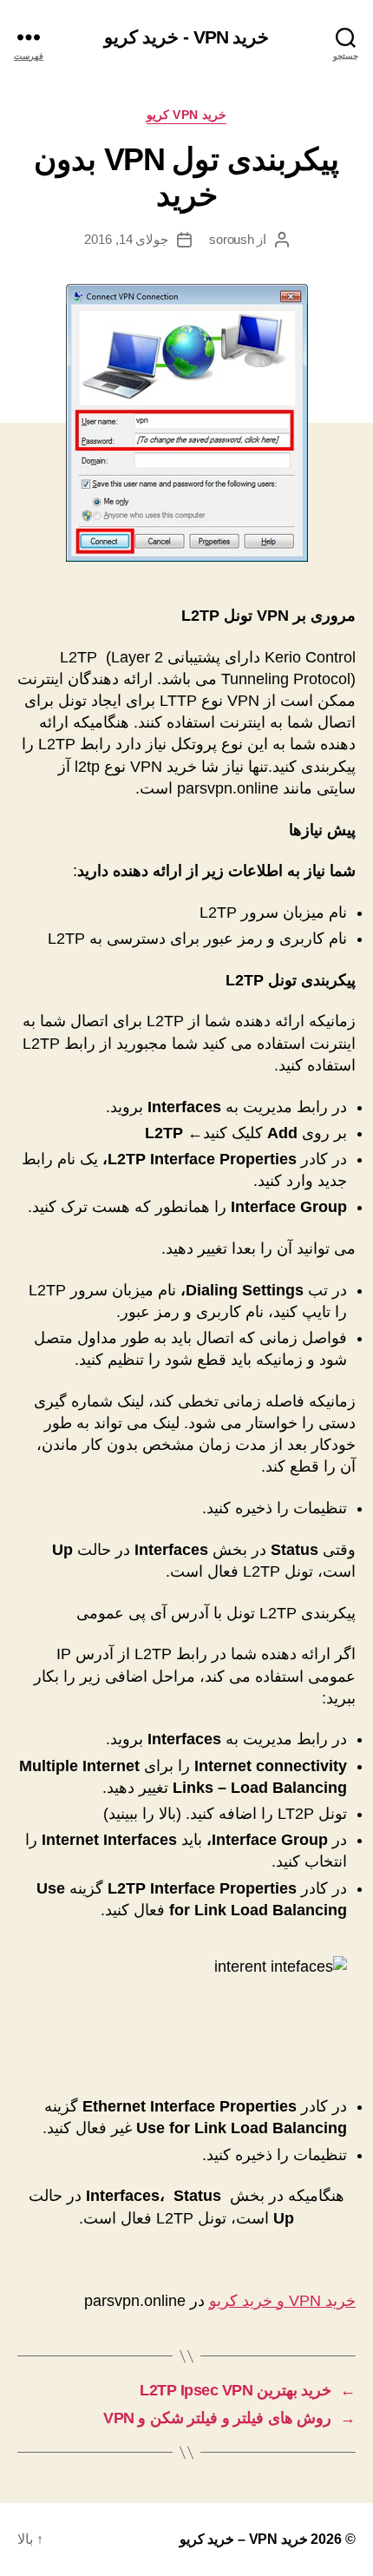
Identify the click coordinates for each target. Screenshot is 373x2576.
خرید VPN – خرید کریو (244, 2539)
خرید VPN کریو (187, 115)
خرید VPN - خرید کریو (186, 37)
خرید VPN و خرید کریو (282, 2301)
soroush (231, 239)
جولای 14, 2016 (127, 239)
